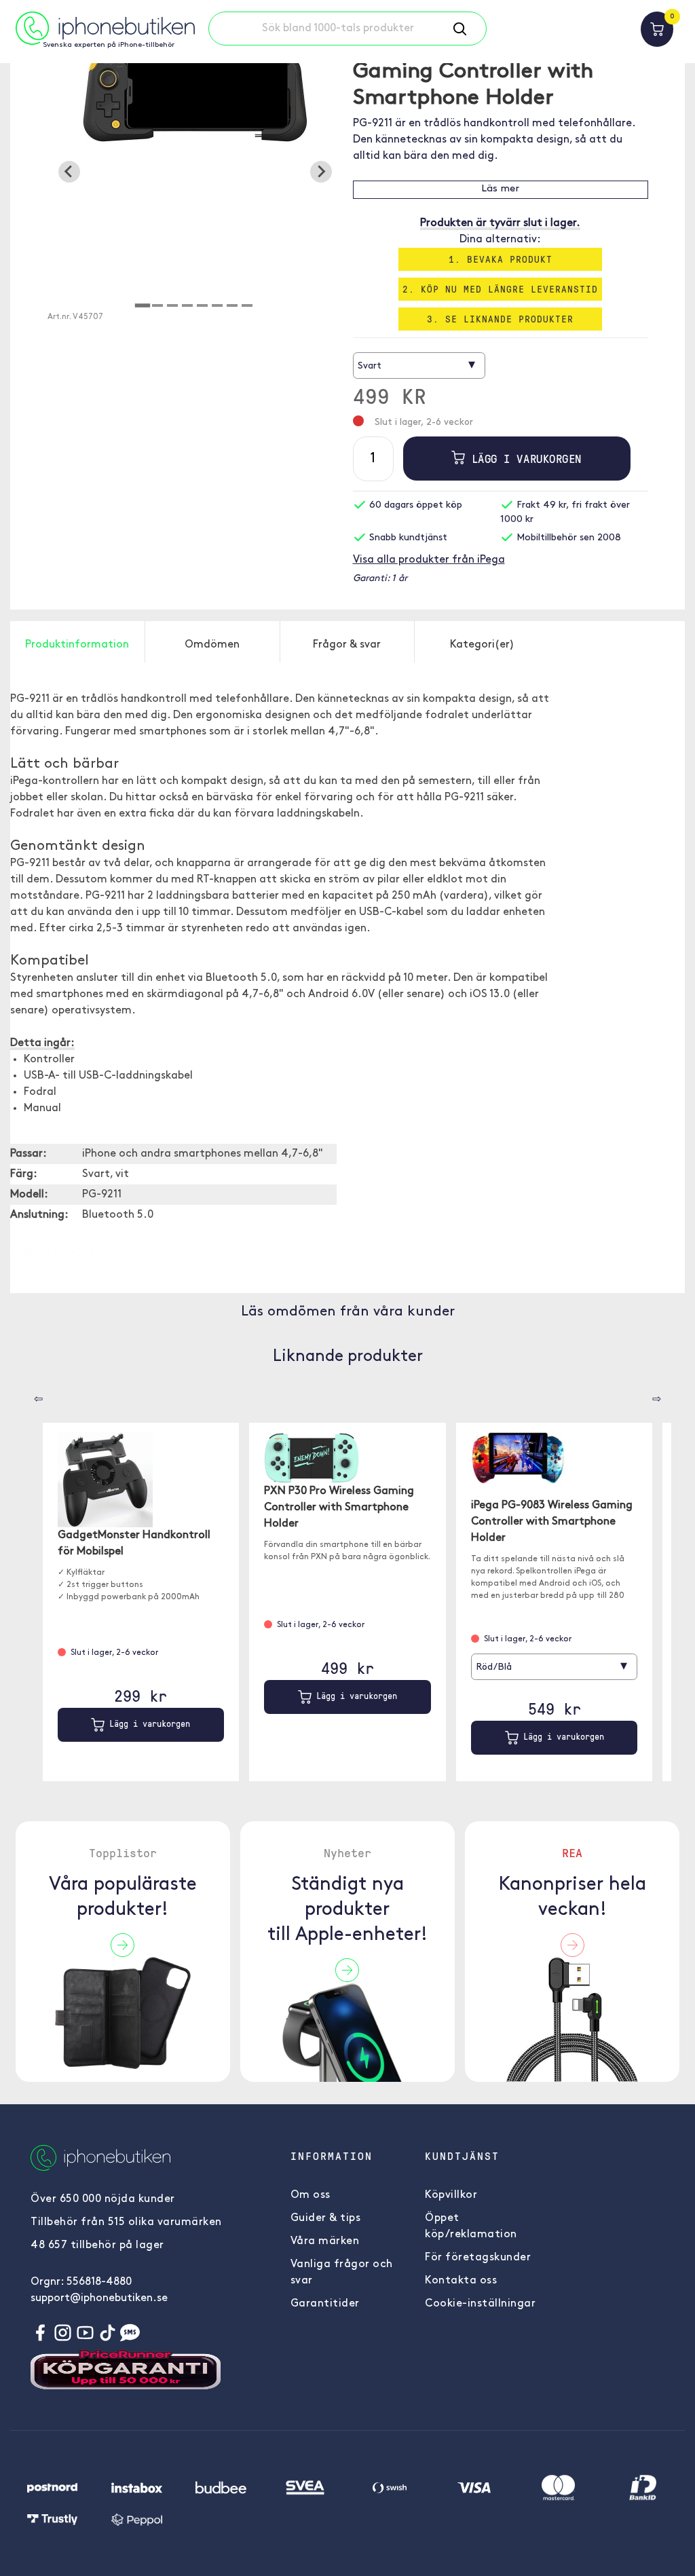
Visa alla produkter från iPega (429, 560)
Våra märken (325, 2241)
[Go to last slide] (69, 172)
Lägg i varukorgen (523, 459)
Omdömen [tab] (212, 645)
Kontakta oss (461, 2281)
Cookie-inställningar (480, 2304)
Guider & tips (326, 2218)
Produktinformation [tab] (77, 645)
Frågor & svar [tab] (347, 645)
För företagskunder (478, 2258)
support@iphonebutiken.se (99, 2298)
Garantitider (325, 2304)
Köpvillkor (451, 2195)
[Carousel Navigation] (29, 1394)
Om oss (311, 2195)
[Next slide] (321, 172)
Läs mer (500, 189)
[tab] (143, 305)
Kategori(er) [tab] (482, 645)
